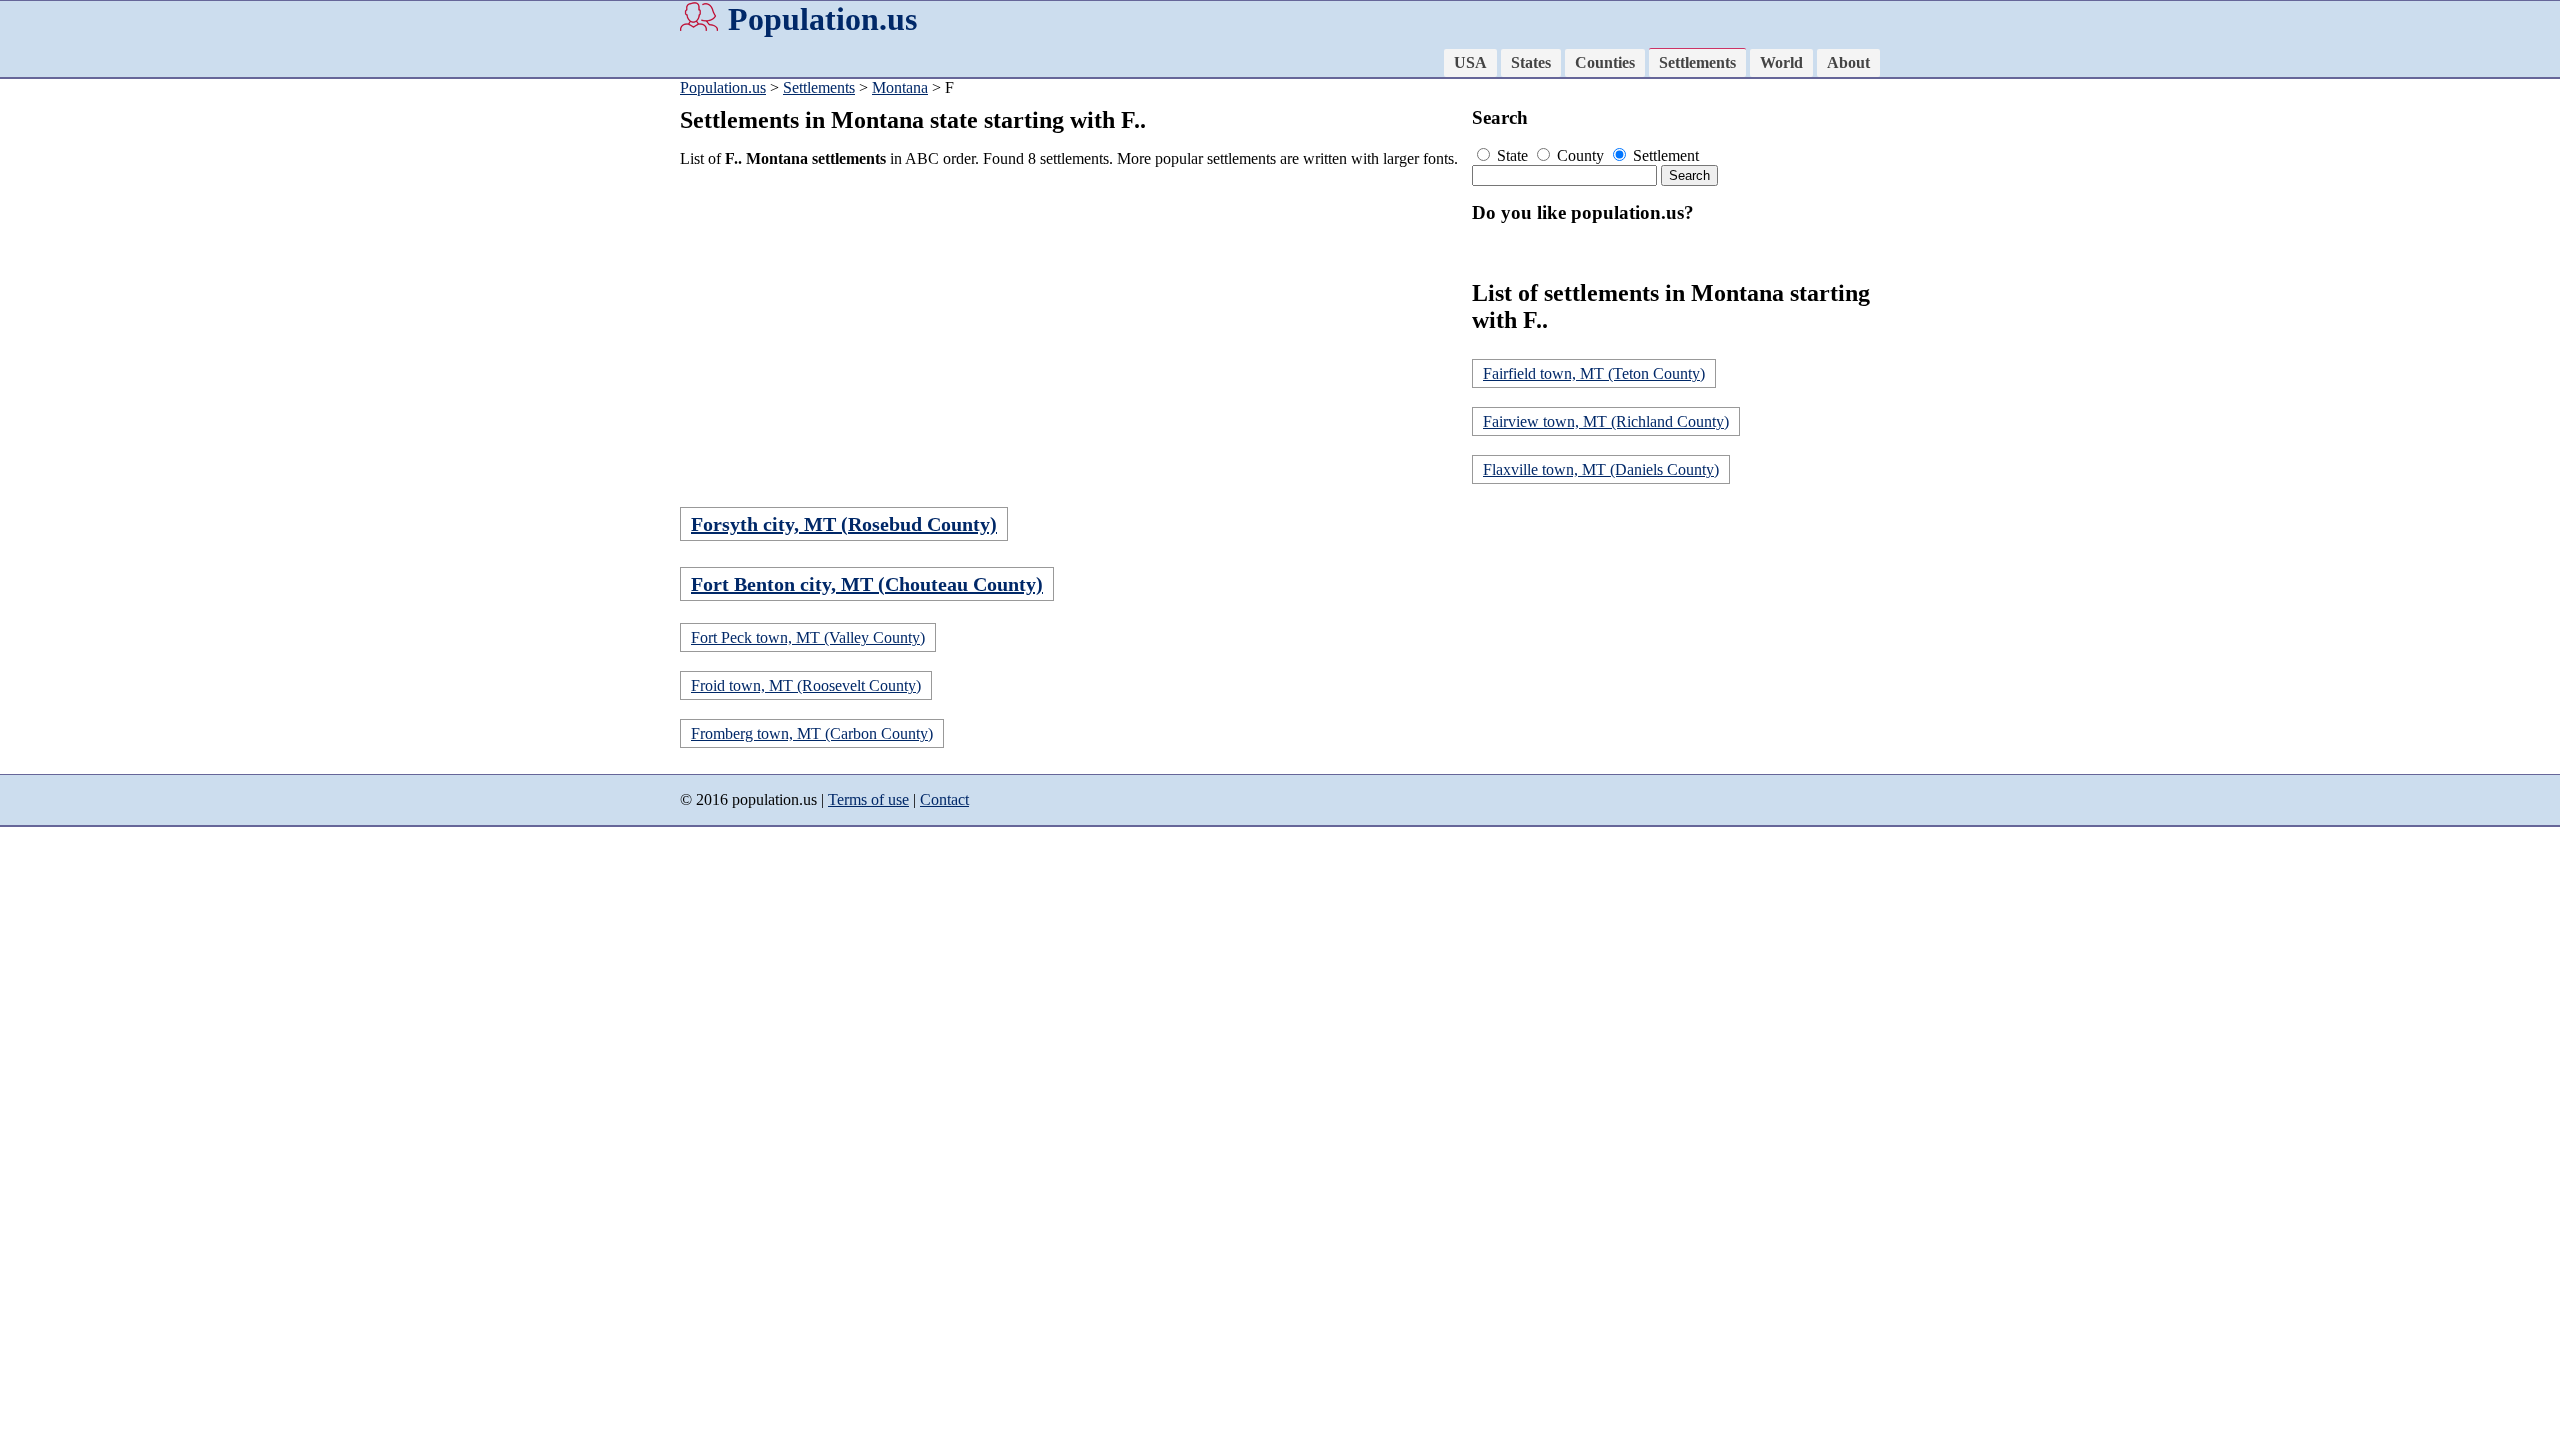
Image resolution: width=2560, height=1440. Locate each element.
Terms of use (868, 799)
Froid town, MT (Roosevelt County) (806, 685)
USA (1470, 62)
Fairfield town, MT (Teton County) (1594, 373)
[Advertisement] (1070, 324)
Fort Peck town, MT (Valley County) (808, 637)
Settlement (1664, 155)
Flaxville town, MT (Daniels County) (1601, 469)
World (1781, 62)
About (1848, 62)
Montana (900, 87)
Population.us (822, 19)
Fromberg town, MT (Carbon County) (812, 733)
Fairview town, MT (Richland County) (1606, 421)
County (1580, 155)
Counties (1605, 62)
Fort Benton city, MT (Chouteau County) (867, 584)
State (1512, 155)
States (1531, 62)
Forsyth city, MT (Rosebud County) (844, 524)
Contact (944, 799)
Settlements (1697, 62)
